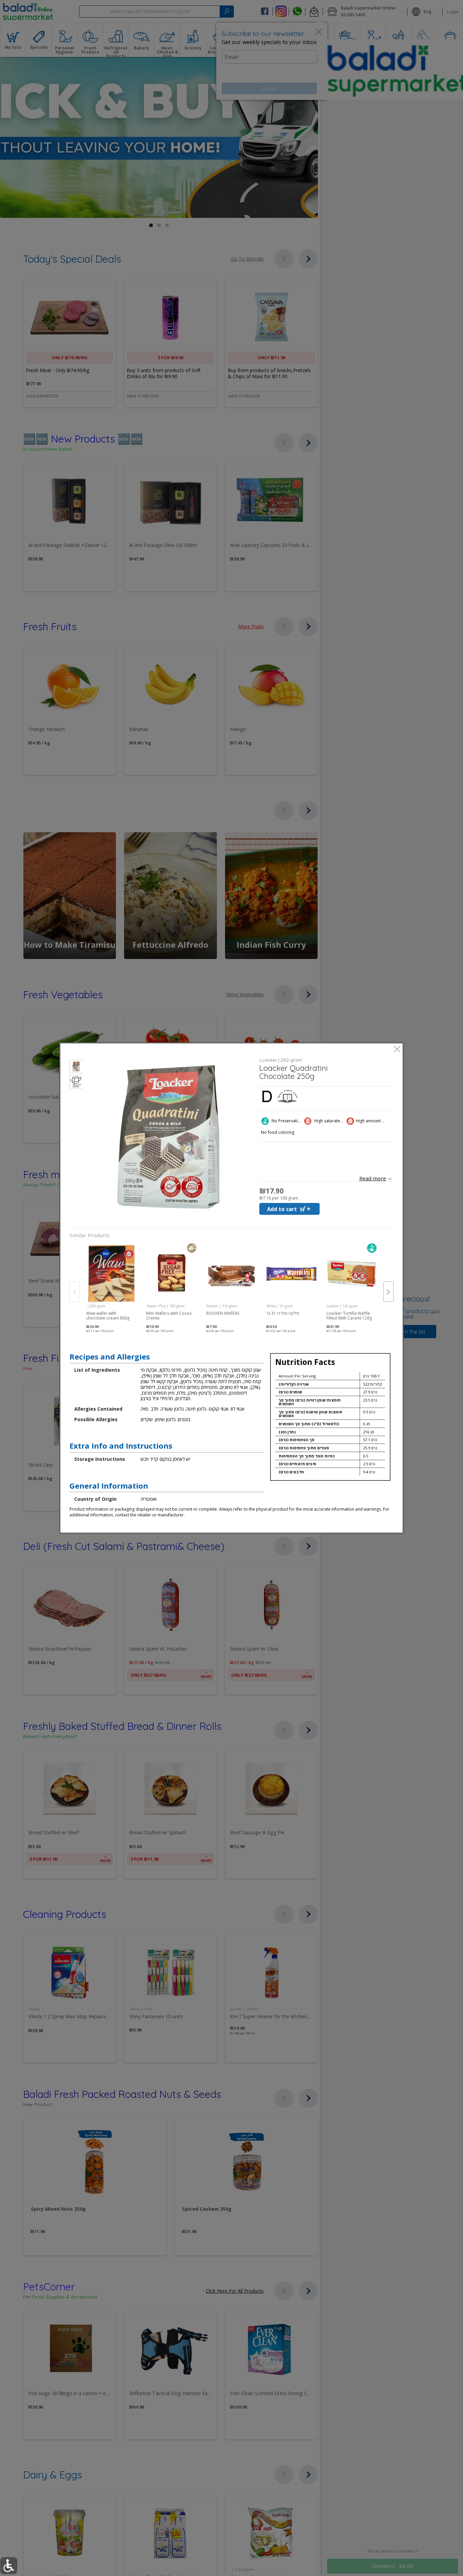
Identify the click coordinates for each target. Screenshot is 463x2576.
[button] (76, 1068)
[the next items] (388, 1292)
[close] (397, 1050)
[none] (111, 1285)
